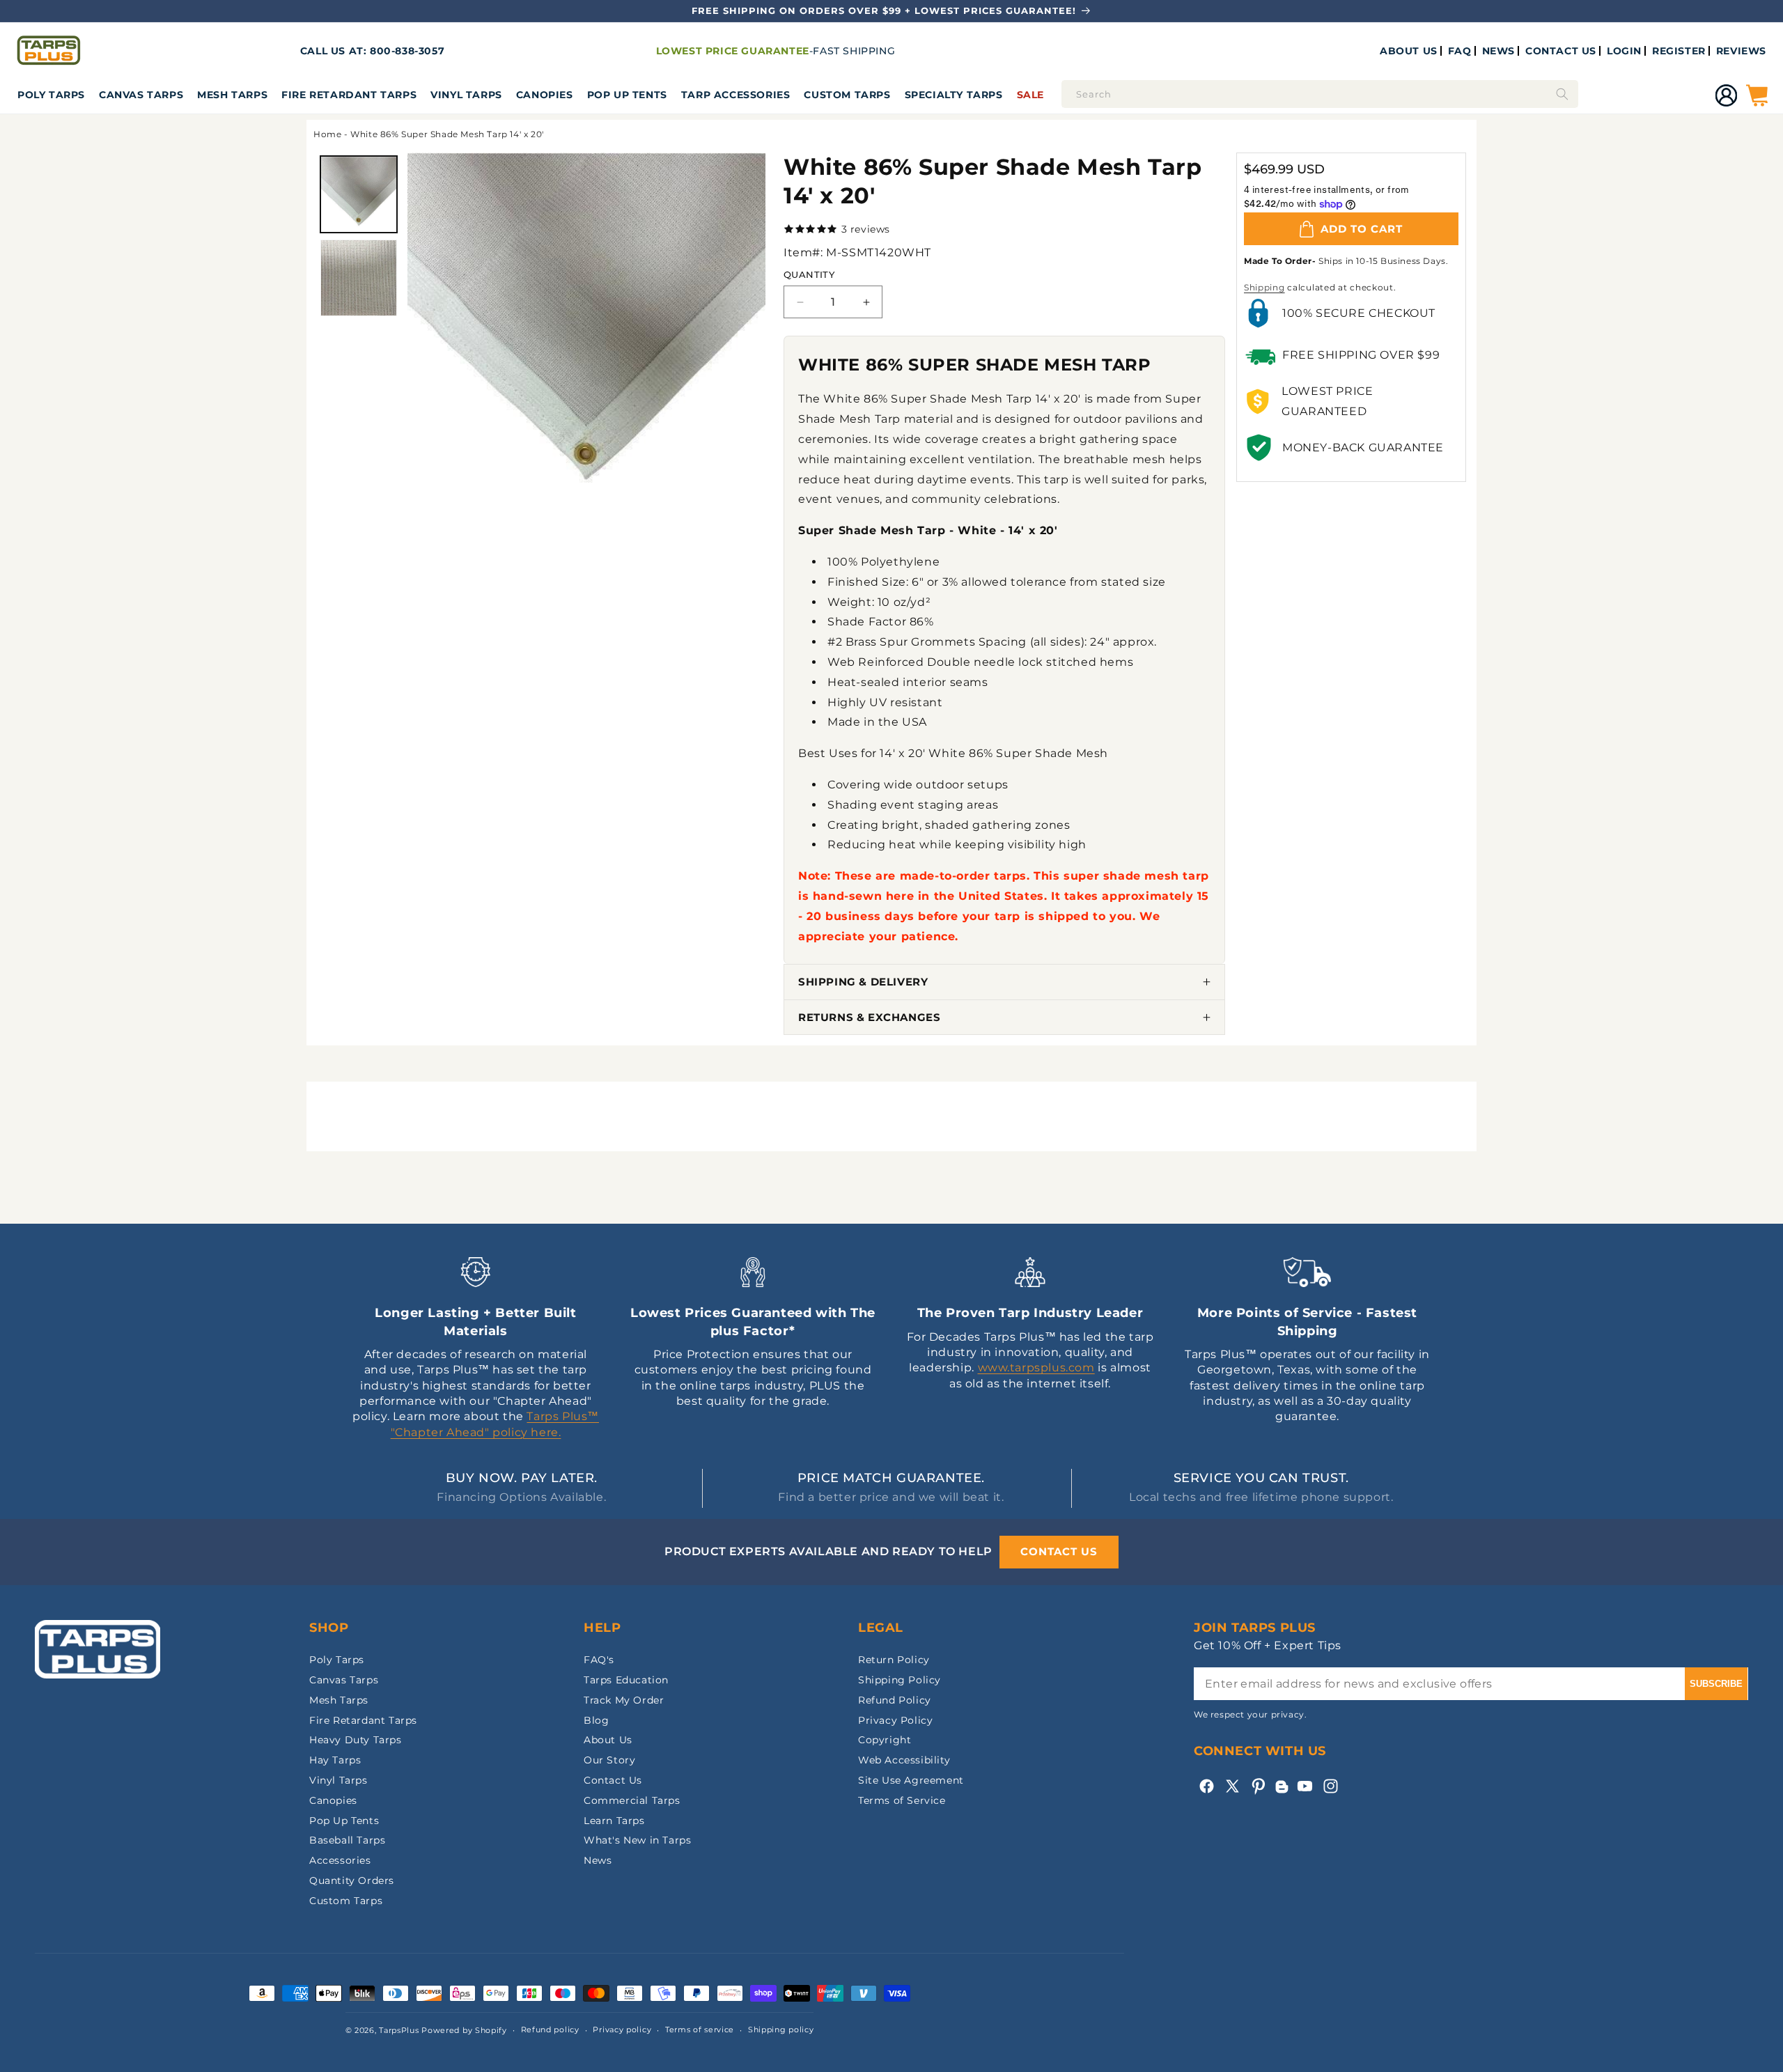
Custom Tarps (346, 1901)
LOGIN (1624, 51)
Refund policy (550, 2030)
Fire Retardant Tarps (349, 95)
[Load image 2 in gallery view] (359, 278)
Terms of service (700, 2030)
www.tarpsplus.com (1036, 1368)
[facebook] (1207, 1786)
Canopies (545, 95)
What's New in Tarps (637, 1840)
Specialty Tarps (954, 95)
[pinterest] (1258, 1786)
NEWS (1498, 51)
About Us (608, 1740)
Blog (596, 1720)
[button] (51, 95)
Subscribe (1716, 1684)
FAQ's (599, 1660)
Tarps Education (626, 1680)
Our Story (609, 1760)
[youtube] (1305, 1786)
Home (327, 134)
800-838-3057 (407, 51)
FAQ (1460, 51)
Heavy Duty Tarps (356, 1740)
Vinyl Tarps (466, 95)
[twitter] (1232, 1786)
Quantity (809, 274)
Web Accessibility (904, 1760)
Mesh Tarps (232, 95)
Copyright (885, 1740)
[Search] (1562, 94)
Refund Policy (895, 1700)
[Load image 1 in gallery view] (359, 194)
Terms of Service (902, 1800)
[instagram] (1331, 1786)
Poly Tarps (51, 95)
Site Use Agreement (911, 1780)
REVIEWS (1741, 51)
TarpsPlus (399, 2030)
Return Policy (894, 1660)
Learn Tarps (614, 1821)
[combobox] (1320, 94)
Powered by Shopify (464, 2030)
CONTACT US (1561, 51)
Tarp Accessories (736, 95)
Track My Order (624, 1700)
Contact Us (613, 1780)
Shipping (1264, 287)
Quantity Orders (352, 1880)
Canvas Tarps (141, 95)
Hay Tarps (335, 1760)
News (598, 1860)
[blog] (1282, 1793)
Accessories (340, 1860)
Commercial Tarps (632, 1800)
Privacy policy (622, 2030)
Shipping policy (781, 2030)
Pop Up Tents (627, 95)
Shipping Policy (900, 1680)
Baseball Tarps (347, 1840)
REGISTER (1679, 51)
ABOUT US (1409, 51)
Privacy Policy (895, 1720)
